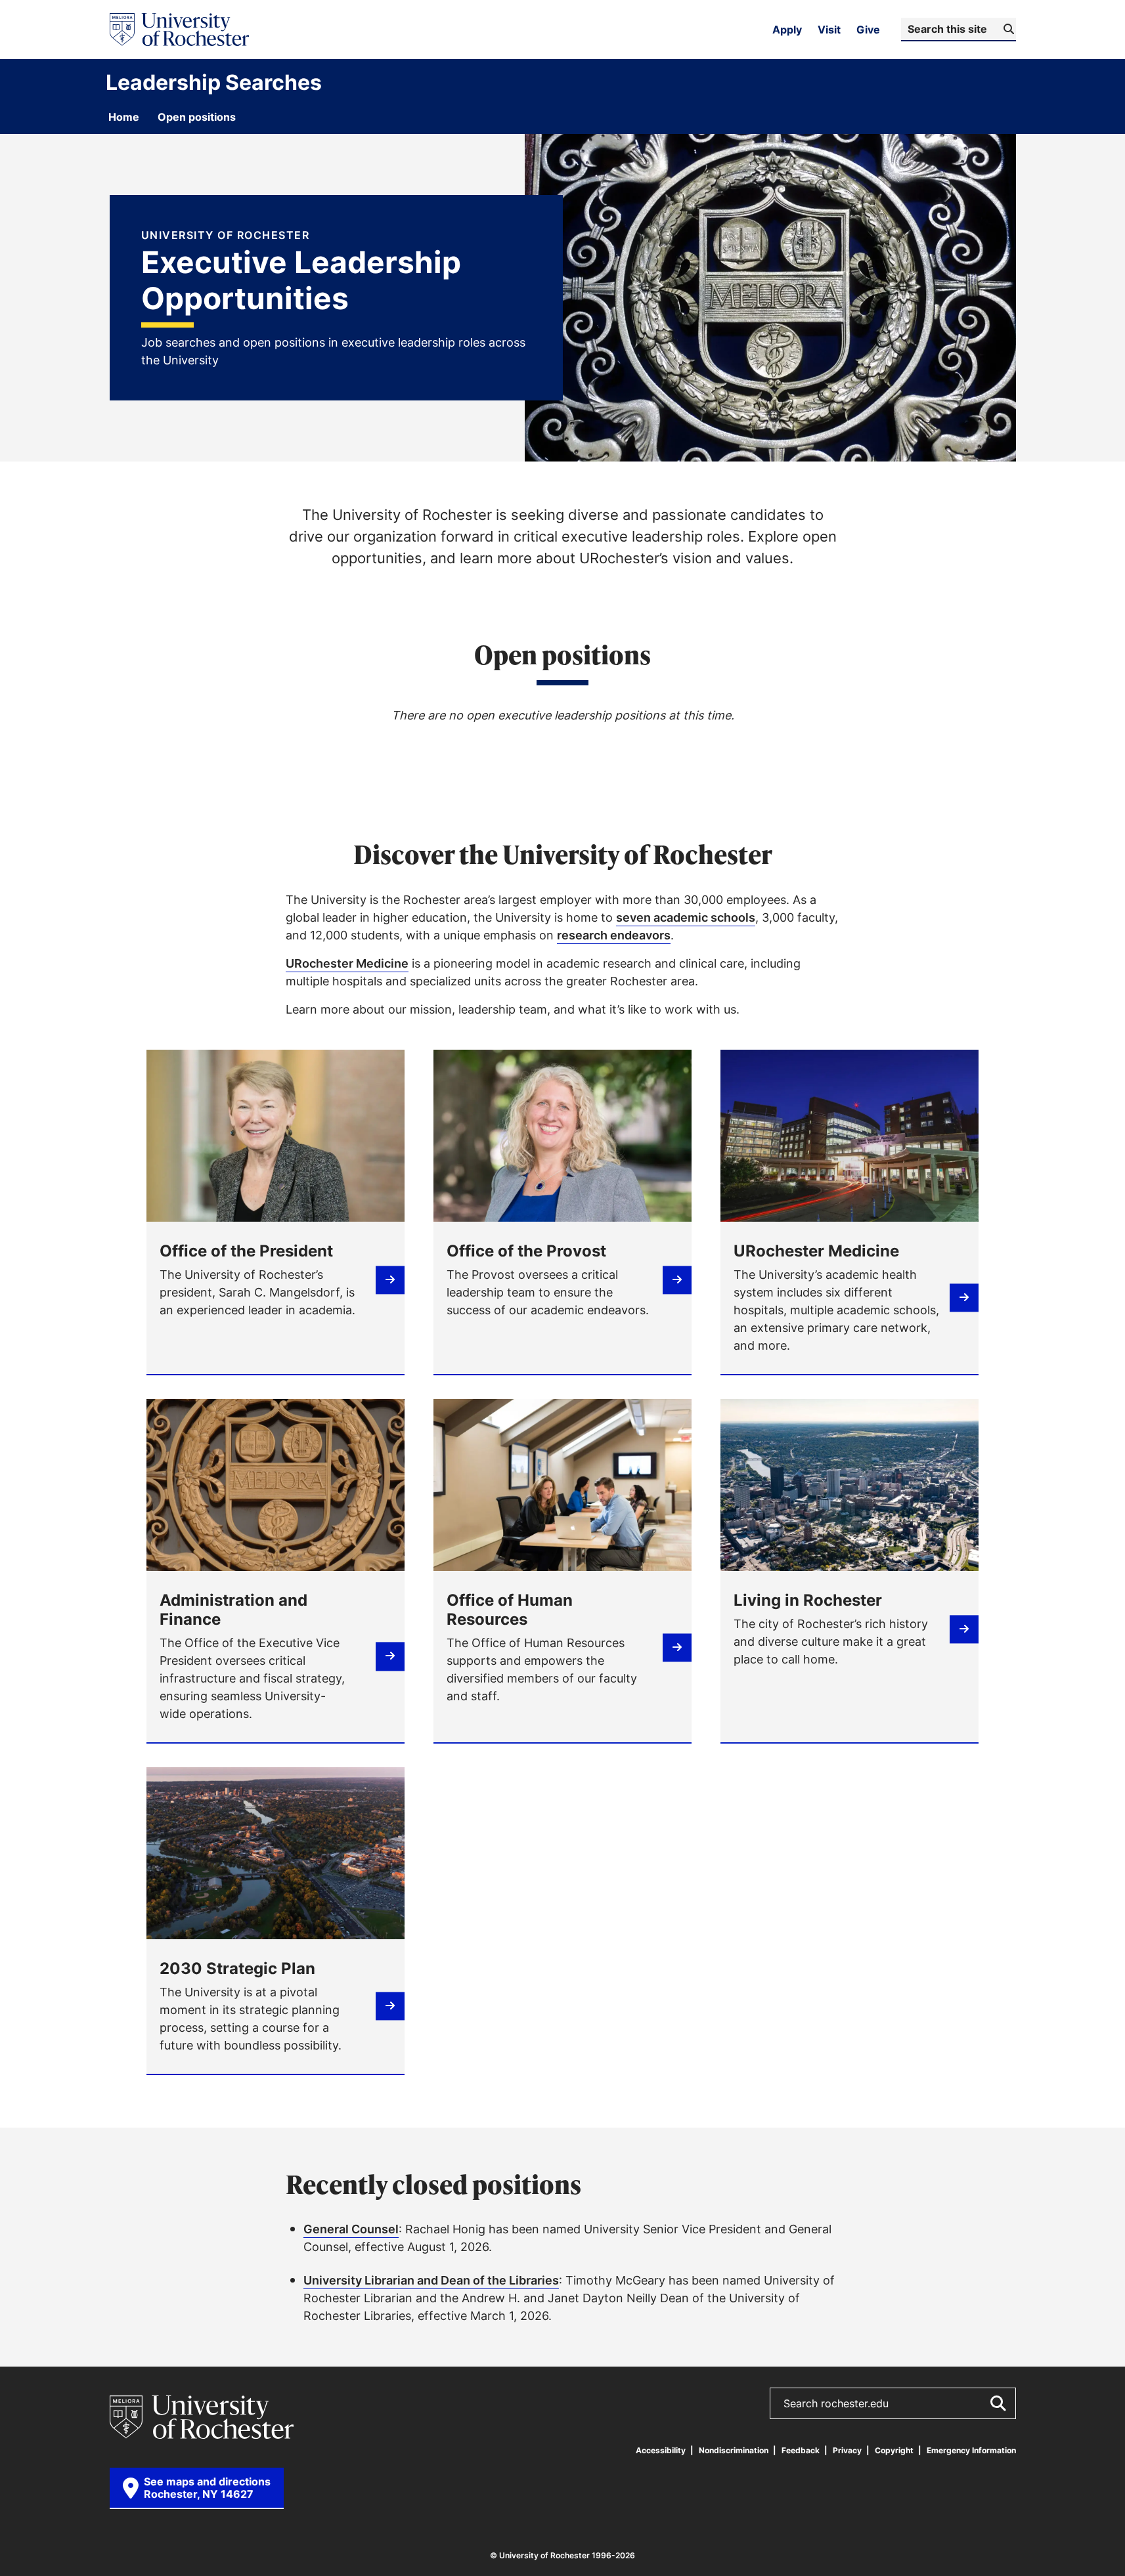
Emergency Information (971, 2450)
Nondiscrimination (734, 2450)
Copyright (894, 2450)
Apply (787, 30)
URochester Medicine (347, 963)
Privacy (847, 2450)
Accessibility (661, 2450)
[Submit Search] (998, 2403)
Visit (829, 30)
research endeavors (614, 935)
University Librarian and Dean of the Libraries (431, 2280)
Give (868, 30)
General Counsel (351, 2229)
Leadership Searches (214, 82)
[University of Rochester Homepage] (179, 30)
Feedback (801, 2450)
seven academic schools (686, 917)
